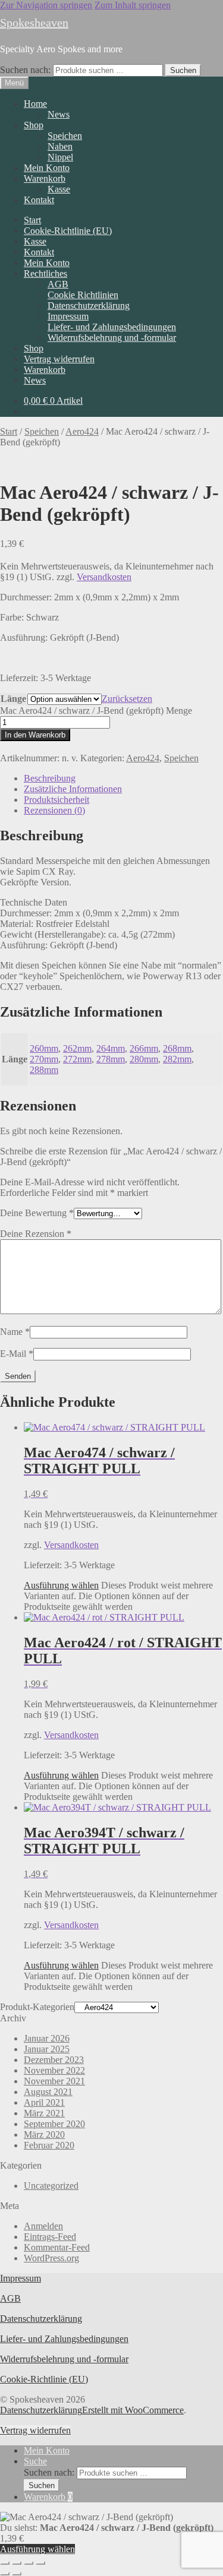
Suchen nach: (25, 70)
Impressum (68, 316)
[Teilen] (29, 2563)
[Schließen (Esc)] (40, 2563)
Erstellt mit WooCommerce (133, 2410)
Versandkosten (104, 577)
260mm (44, 1048)
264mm (111, 1048)
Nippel (60, 157)
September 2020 (54, 2124)
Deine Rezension (36, 1234)
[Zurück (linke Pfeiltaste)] (5, 2574)
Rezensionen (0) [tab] (54, 810)
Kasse (59, 189)
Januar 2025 (47, 2049)
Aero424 (82, 431)
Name (15, 1332)
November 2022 (54, 2070)
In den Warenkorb (35, 735)
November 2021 (54, 2081)
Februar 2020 (49, 2145)
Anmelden (43, 2226)
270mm (44, 1059)
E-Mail (17, 1354)
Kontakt (39, 200)
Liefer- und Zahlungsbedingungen (112, 327)
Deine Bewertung (37, 1213)
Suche (35, 2461)
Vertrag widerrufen (59, 359)
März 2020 (44, 2134)
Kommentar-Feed (57, 2247)
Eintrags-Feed (50, 2237)
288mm (44, 1070)
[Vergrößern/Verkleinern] (5, 2563)
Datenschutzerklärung (89, 306)
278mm (111, 1059)
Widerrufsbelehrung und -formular (112, 338)
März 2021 (44, 2113)
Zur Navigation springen (46, 5)
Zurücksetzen (127, 699)
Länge (13, 699)
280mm (144, 1059)
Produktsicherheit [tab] (56, 800)
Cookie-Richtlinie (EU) (68, 231)
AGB (58, 284)
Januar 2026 (47, 2038)
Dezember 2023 (54, 2060)
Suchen (183, 70)
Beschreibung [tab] (50, 778)
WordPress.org (51, 2258)
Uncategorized (51, 2186)
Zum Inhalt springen (133, 5)
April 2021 (44, 2102)
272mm (77, 1059)
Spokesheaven (34, 23)
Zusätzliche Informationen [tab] (73, 789)
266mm (144, 1048)
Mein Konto (47, 168)
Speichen (65, 136)
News (59, 114)
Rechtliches (45, 273)
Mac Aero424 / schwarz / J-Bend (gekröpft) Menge (96, 711)
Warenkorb (45, 178)
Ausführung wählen (61, 1585)
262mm (77, 1048)
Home (35, 104)
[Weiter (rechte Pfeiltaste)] (17, 2574)
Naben (60, 146)
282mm (177, 1059)
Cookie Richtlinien (83, 295)
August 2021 (48, 2092)
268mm (177, 1048)
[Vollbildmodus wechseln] (17, 2563)
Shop (34, 125)
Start (32, 220)
